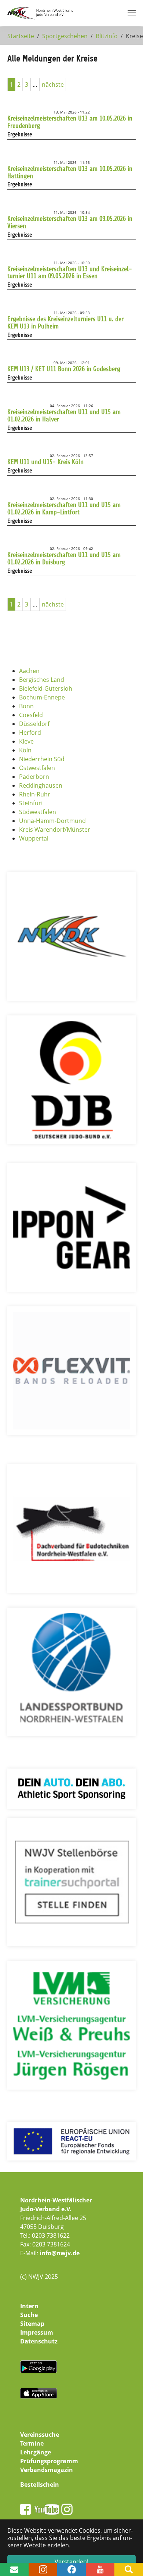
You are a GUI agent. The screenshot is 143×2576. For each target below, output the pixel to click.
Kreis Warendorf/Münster (55, 830)
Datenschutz (39, 2341)
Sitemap (32, 2324)
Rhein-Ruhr (35, 794)
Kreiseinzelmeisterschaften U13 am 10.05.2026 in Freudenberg (70, 122)
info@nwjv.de (60, 2253)
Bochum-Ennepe (42, 697)
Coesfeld (31, 715)
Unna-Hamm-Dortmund (52, 821)
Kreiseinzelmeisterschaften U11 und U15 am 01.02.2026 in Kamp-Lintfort (64, 508)
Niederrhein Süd (42, 759)
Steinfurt (31, 803)
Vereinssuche (40, 2435)
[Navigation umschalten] (132, 13)
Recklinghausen (41, 785)
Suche (29, 2315)
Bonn (26, 706)
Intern (29, 2306)
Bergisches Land (42, 680)
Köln (25, 750)
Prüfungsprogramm (49, 2461)
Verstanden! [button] (71, 2562)
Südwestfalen (38, 812)
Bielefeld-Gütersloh (46, 688)
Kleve (26, 741)
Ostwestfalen (37, 768)
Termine (32, 2443)
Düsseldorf (34, 724)
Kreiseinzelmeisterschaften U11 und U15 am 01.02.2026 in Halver (64, 415)
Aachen (29, 671)
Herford (30, 733)
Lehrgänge (36, 2452)
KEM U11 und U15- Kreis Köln (45, 462)
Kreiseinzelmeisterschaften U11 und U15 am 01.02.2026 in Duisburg (64, 558)
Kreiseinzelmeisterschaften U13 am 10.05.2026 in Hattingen (70, 172)
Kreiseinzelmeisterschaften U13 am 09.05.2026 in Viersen (70, 222)
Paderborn (34, 777)
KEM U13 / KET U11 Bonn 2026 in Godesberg (64, 369)
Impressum (37, 2332)
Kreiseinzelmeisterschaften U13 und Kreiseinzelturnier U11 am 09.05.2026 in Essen (70, 273)
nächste (53, 84)
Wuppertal (34, 838)
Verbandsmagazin (47, 2470)
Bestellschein (40, 2485)
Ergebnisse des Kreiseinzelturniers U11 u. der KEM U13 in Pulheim (65, 323)
